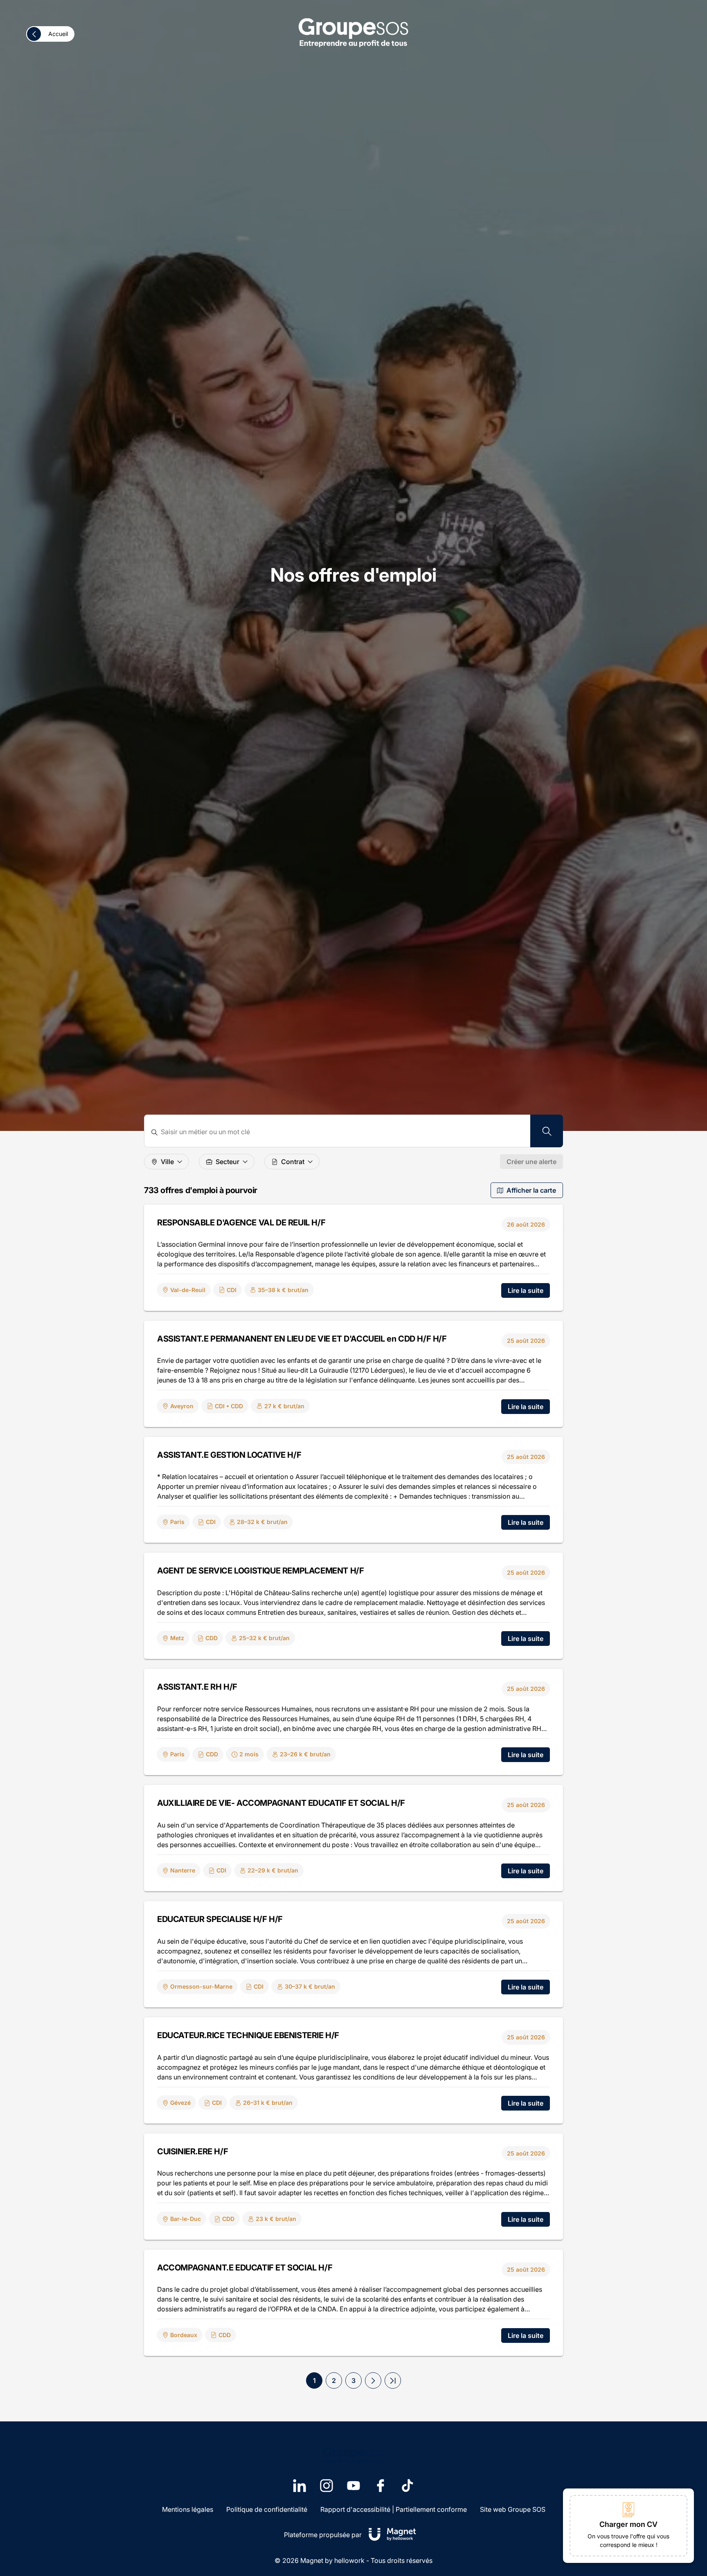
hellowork (349, 2560)
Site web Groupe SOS (513, 2509)
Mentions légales (188, 2509)
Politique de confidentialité (267, 2509)
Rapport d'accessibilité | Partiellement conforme (394, 2509)
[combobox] (342, 1132)
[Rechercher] (547, 1131)
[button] (373, 2380)
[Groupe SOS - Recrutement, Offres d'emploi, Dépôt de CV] (353, 32)
